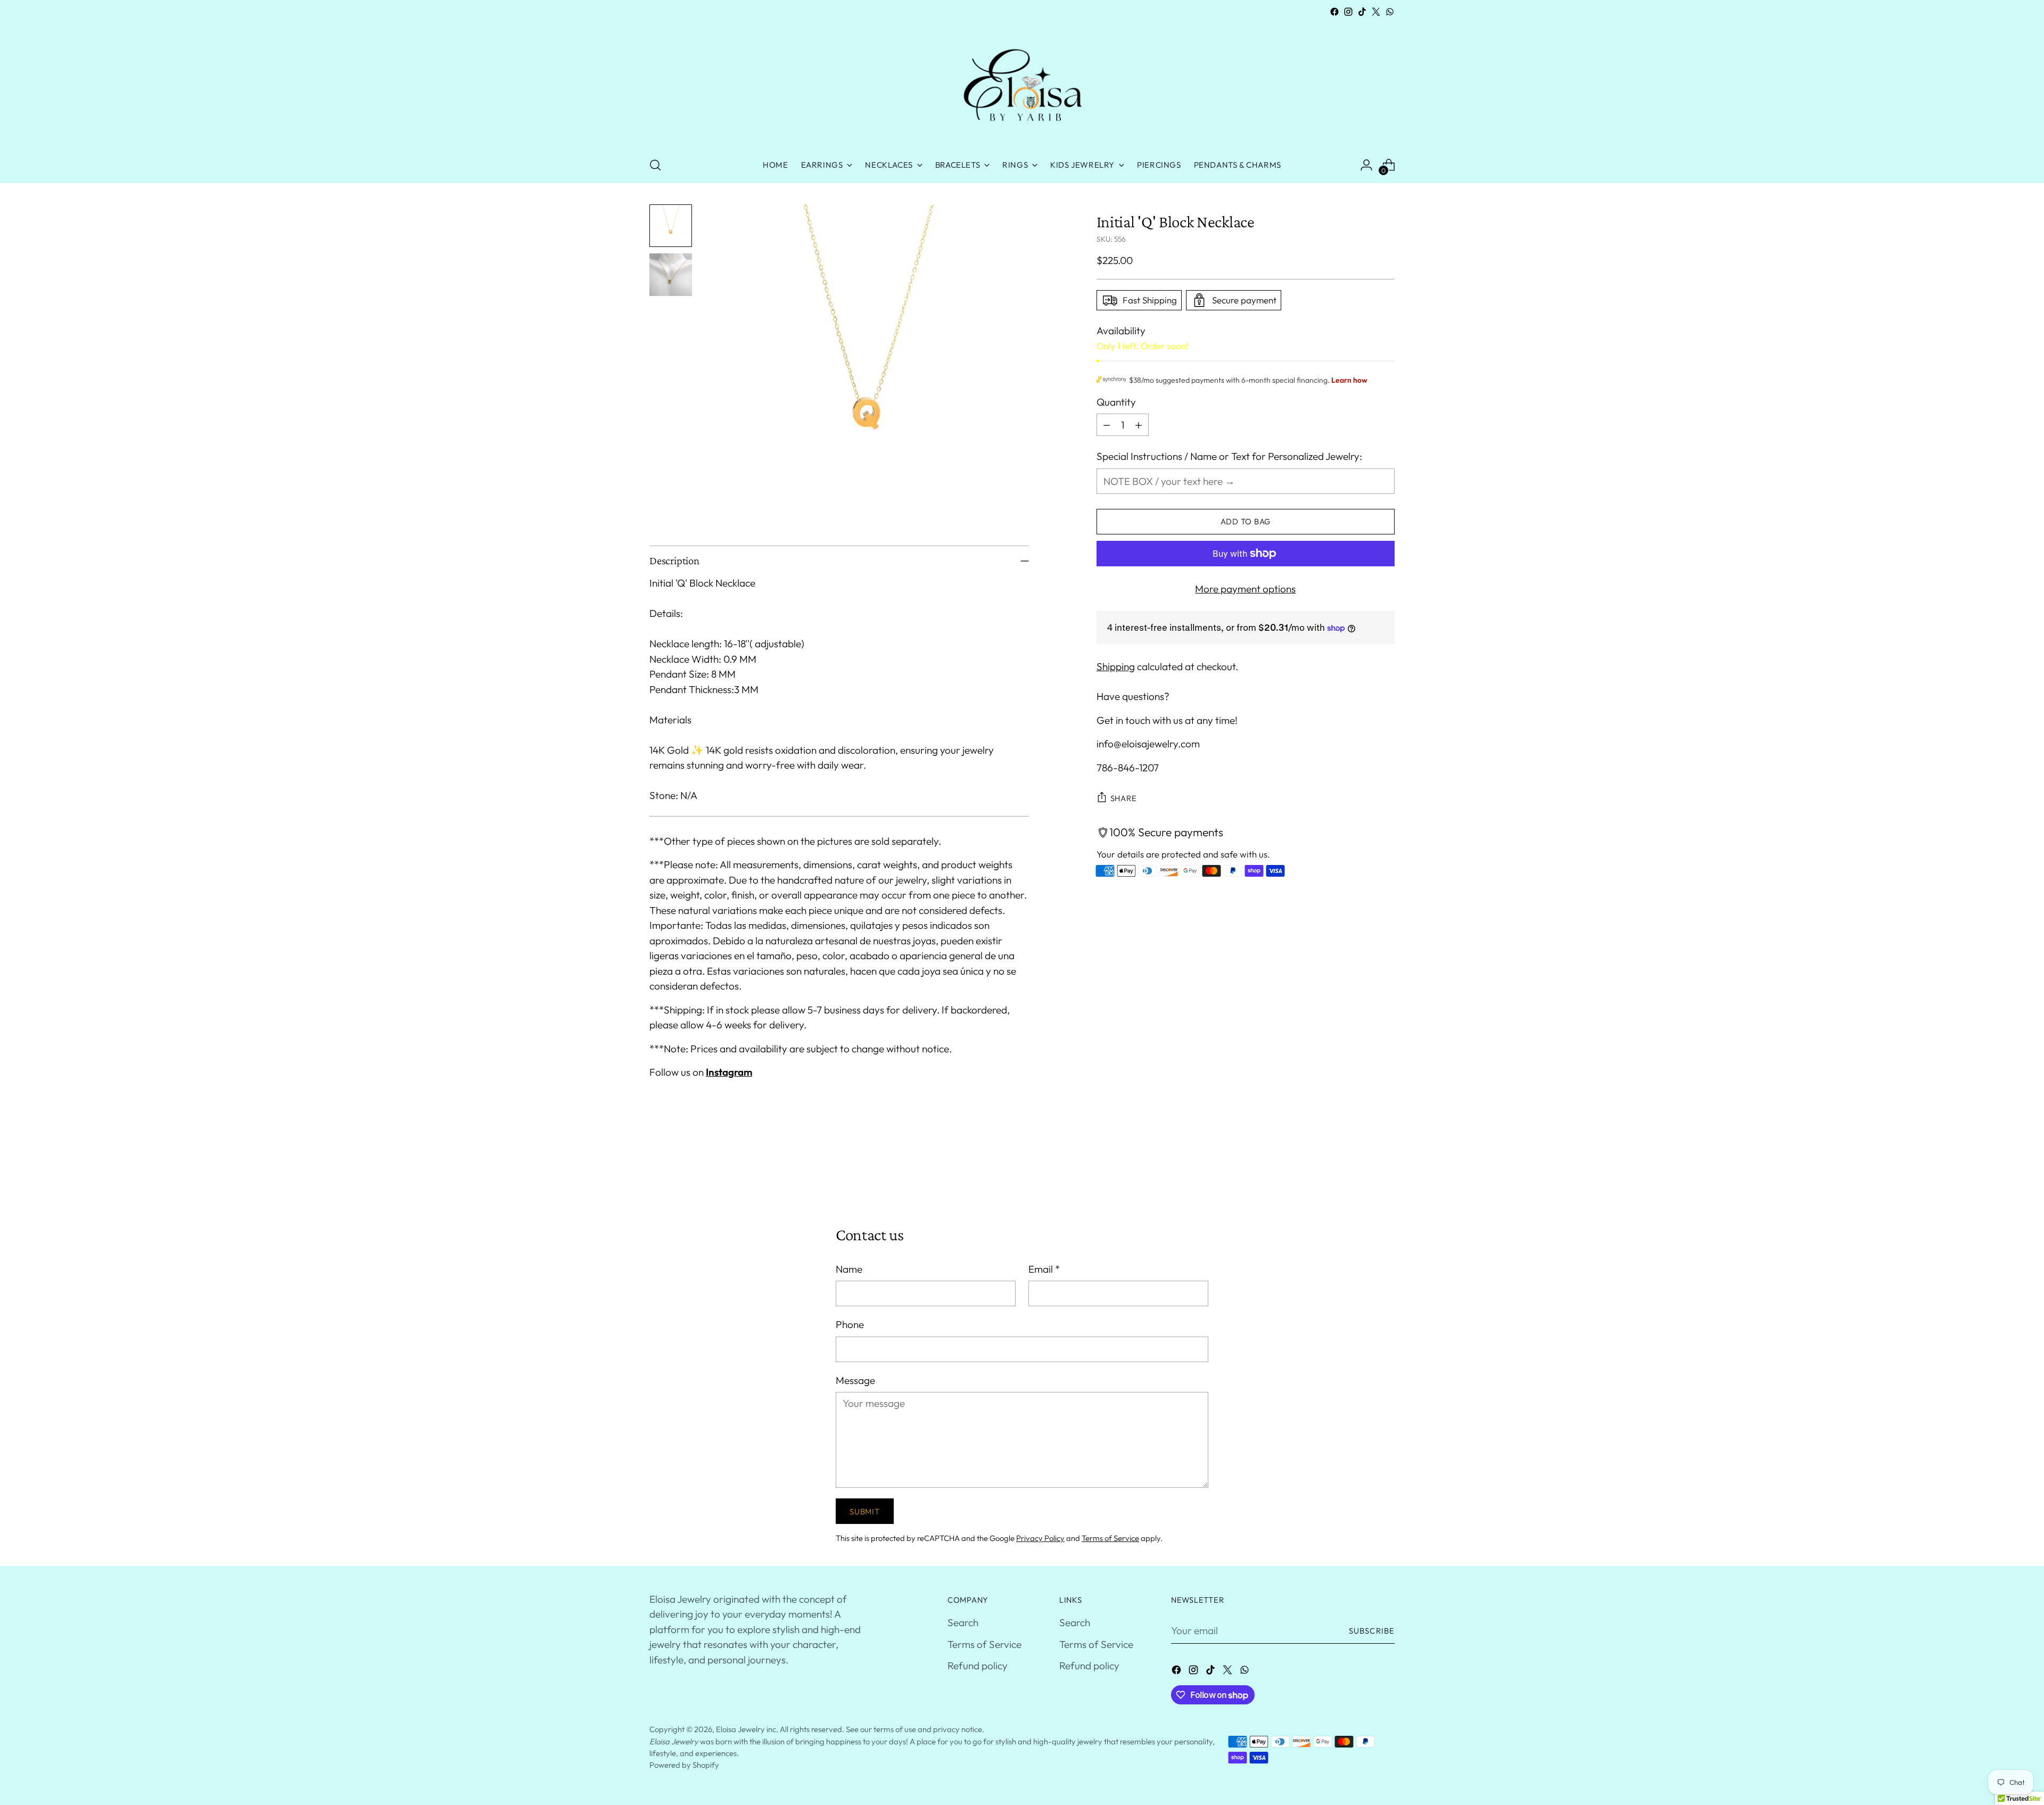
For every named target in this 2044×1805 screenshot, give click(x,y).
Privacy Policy (1040, 1538)
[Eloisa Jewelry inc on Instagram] (1348, 12)
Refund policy (978, 1666)
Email (1044, 1269)
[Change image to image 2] (671, 275)
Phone (850, 1324)
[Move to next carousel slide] (1386, 1168)
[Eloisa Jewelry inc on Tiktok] (1362, 12)
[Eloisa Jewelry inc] (1022, 83)
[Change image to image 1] (671, 226)
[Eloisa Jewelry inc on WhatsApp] (1390, 12)
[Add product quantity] (1139, 425)
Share (1124, 798)
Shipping (1116, 666)
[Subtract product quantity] (1107, 425)
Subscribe (1372, 1631)
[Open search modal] (655, 165)
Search (963, 1622)
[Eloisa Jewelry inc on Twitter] (1376, 12)
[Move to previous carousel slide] (1361, 1168)
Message (855, 1380)
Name (849, 1269)
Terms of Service (1110, 1538)
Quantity (1116, 402)
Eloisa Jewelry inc (746, 1729)
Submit (864, 1511)
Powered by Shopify (684, 1765)
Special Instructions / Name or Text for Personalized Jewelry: (1229, 456)
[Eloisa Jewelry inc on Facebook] (1334, 12)
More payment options (1245, 589)
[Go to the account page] (1366, 165)
